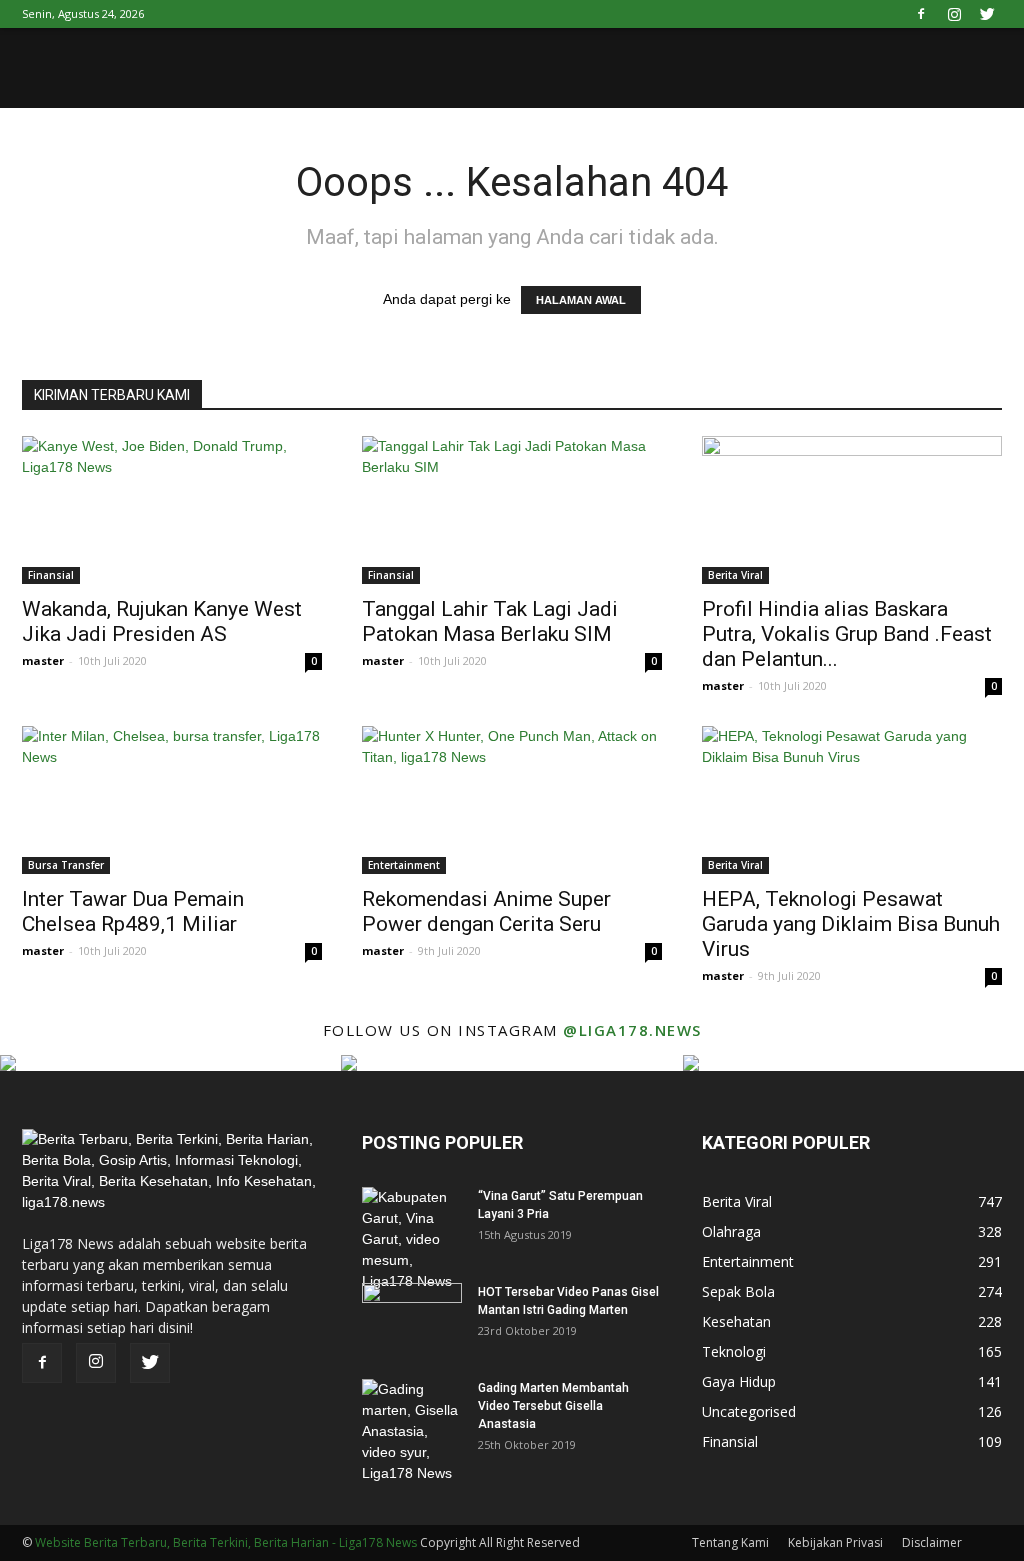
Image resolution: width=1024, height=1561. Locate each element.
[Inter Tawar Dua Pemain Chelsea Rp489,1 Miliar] (172, 800)
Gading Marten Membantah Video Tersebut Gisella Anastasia (553, 1406)
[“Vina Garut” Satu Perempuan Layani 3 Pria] (412, 1239)
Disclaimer (932, 1542)
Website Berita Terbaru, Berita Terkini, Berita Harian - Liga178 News (226, 1542)
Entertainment (404, 865)
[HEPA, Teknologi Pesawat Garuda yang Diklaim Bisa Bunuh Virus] (852, 800)
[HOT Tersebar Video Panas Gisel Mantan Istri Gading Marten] (412, 1318)
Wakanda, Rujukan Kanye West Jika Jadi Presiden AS (162, 621)
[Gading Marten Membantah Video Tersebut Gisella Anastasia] (412, 1431)
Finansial (51, 575)
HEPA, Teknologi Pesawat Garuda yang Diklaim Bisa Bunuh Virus (851, 924)
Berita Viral (735, 575)
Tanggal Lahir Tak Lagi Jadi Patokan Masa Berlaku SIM (490, 621)
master (43, 660)
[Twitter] (987, 14)
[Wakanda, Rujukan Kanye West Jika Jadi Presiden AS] (172, 510)
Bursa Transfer (66, 865)
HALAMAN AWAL (581, 300)
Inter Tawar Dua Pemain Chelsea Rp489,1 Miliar (133, 911)
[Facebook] (921, 14)
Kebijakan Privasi (835, 1542)
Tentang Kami (730, 1542)
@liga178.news (632, 1030)
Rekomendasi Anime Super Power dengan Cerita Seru (486, 911)
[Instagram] (954, 14)
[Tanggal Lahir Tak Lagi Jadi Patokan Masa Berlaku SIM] (512, 510)
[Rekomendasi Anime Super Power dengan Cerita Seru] (512, 800)
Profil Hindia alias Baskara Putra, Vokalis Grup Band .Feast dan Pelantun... (847, 634)
